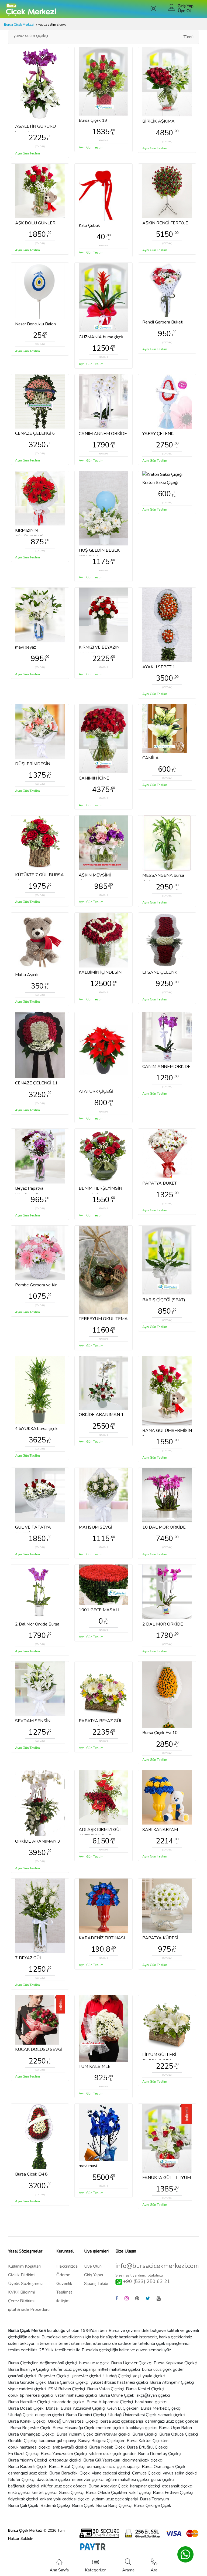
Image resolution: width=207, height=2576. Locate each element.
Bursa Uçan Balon (175, 2428)
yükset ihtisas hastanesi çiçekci (119, 2382)
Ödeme (63, 2275)
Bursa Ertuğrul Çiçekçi (147, 2447)
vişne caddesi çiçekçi (111, 2473)
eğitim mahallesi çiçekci (127, 2480)
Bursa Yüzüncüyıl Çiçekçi (83, 2408)
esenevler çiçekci (88, 2480)
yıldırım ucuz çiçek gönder (113, 2454)
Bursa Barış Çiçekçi (114, 2506)
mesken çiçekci (110, 2428)
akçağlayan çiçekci (153, 2395)
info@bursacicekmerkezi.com (157, 2266)
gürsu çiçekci (163, 2480)
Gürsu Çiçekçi (71, 2493)
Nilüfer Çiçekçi (21, 2480)
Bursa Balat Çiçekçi (67, 2467)
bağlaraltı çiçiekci (24, 2486)
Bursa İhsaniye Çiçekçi (29, 2369)
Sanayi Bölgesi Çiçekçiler (101, 2441)
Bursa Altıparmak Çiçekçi (110, 2402)
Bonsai (52, 2408)
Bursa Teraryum (154, 2499)
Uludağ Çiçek (20, 2415)
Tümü (189, 37)
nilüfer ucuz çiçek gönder (64, 2486)
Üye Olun (93, 2266)
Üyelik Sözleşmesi (25, 2284)
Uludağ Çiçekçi (117, 2376)
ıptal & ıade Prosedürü (29, 2309)
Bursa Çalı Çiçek (23, 2506)
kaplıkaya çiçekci (142, 2428)
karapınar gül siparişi (57, 2441)
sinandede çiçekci (68, 2402)
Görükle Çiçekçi (22, 2441)
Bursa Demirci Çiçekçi (86, 2415)
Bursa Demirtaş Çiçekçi (160, 2454)
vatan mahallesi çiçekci (76, 2395)
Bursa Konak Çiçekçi (27, 2421)
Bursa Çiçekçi (145, 2434)
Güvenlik (64, 2284)
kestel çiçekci (44, 2493)
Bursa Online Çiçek (117, 2395)
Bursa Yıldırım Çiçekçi (27, 2460)
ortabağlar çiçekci (65, 2460)
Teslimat (64, 2292)
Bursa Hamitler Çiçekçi (29, 2402)
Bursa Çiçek (83, 2506)
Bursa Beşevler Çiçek (30, 2428)
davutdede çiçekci (53, 2480)
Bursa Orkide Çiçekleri (106, 2493)
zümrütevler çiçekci (113, 2434)
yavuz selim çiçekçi (180, 2473)
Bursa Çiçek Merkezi (19, 25)
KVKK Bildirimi (21, 2292)
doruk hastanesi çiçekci (29, 2447)
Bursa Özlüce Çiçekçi (179, 2434)
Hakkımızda (67, 2266)
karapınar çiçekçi (145, 2486)
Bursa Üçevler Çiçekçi (131, 2363)
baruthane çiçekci (151, 2402)
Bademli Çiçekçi (55, 2506)
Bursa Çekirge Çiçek (152, 2506)
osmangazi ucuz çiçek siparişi (113, 2467)
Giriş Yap (186, 6)
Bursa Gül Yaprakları (102, 2460)
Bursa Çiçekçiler (23, 2363)
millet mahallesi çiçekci (119, 2369)
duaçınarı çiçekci (49, 2415)
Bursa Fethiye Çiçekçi (173, 2493)
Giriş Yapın (94, 2275)
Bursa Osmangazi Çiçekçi (31, 2434)
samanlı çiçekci (172, 2415)
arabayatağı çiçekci (70, 2447)
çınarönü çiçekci (22, 2376)
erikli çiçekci (19, 2493)
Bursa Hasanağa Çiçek (73, 2428)
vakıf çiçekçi (140, 2493)
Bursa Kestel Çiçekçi (145, 2389)
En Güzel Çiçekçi (23, 2454)
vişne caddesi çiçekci (27, 2389)
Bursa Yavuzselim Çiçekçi (64, 2454)
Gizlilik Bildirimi (22, 2275)
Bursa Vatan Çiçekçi (105, 2389)
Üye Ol (184, 11)
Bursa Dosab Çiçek (26, 2408)
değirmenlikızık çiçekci (142, 2460)
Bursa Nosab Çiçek (107, 2447)
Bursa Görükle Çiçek (27, 2382)
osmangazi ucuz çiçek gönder (172, 2421)
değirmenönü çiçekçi (58, 2363)
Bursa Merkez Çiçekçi (161, 2408)
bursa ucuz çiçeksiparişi (122, 2421)
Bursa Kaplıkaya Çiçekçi (175, 2363)
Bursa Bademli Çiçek (27, 2467)
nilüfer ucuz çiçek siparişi (73, 2369)
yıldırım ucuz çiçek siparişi (115, 2499)
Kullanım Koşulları (24, 2266)
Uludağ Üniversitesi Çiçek (132, 2415)
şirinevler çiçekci (86, 2376)
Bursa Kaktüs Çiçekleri (148, 2441)
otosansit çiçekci (177, 2486)
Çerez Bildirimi (21, 2301)
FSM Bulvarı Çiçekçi (67, 2389)
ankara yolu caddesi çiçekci (65, 2499)
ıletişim (63, 2301)
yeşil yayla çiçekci (149, 2376)
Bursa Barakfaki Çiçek (70, 2473)
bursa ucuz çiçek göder (163, 2369)
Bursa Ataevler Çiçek (108, 2486)
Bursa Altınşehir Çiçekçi (172, 2382)
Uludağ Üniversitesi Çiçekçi (73, 2421)
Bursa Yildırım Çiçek (75, 2434)
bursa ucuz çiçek (94, 2363)
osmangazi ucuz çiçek (28, 2473)
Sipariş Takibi (96, 2284)
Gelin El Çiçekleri (123, 2408)
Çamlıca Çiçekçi (146, 2473)
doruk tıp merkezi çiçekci (31, 2395)
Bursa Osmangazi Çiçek (164, 2467)
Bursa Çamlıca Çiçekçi (68, 2382)
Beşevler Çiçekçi (54, 2376)
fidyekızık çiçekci (23, 2499)
